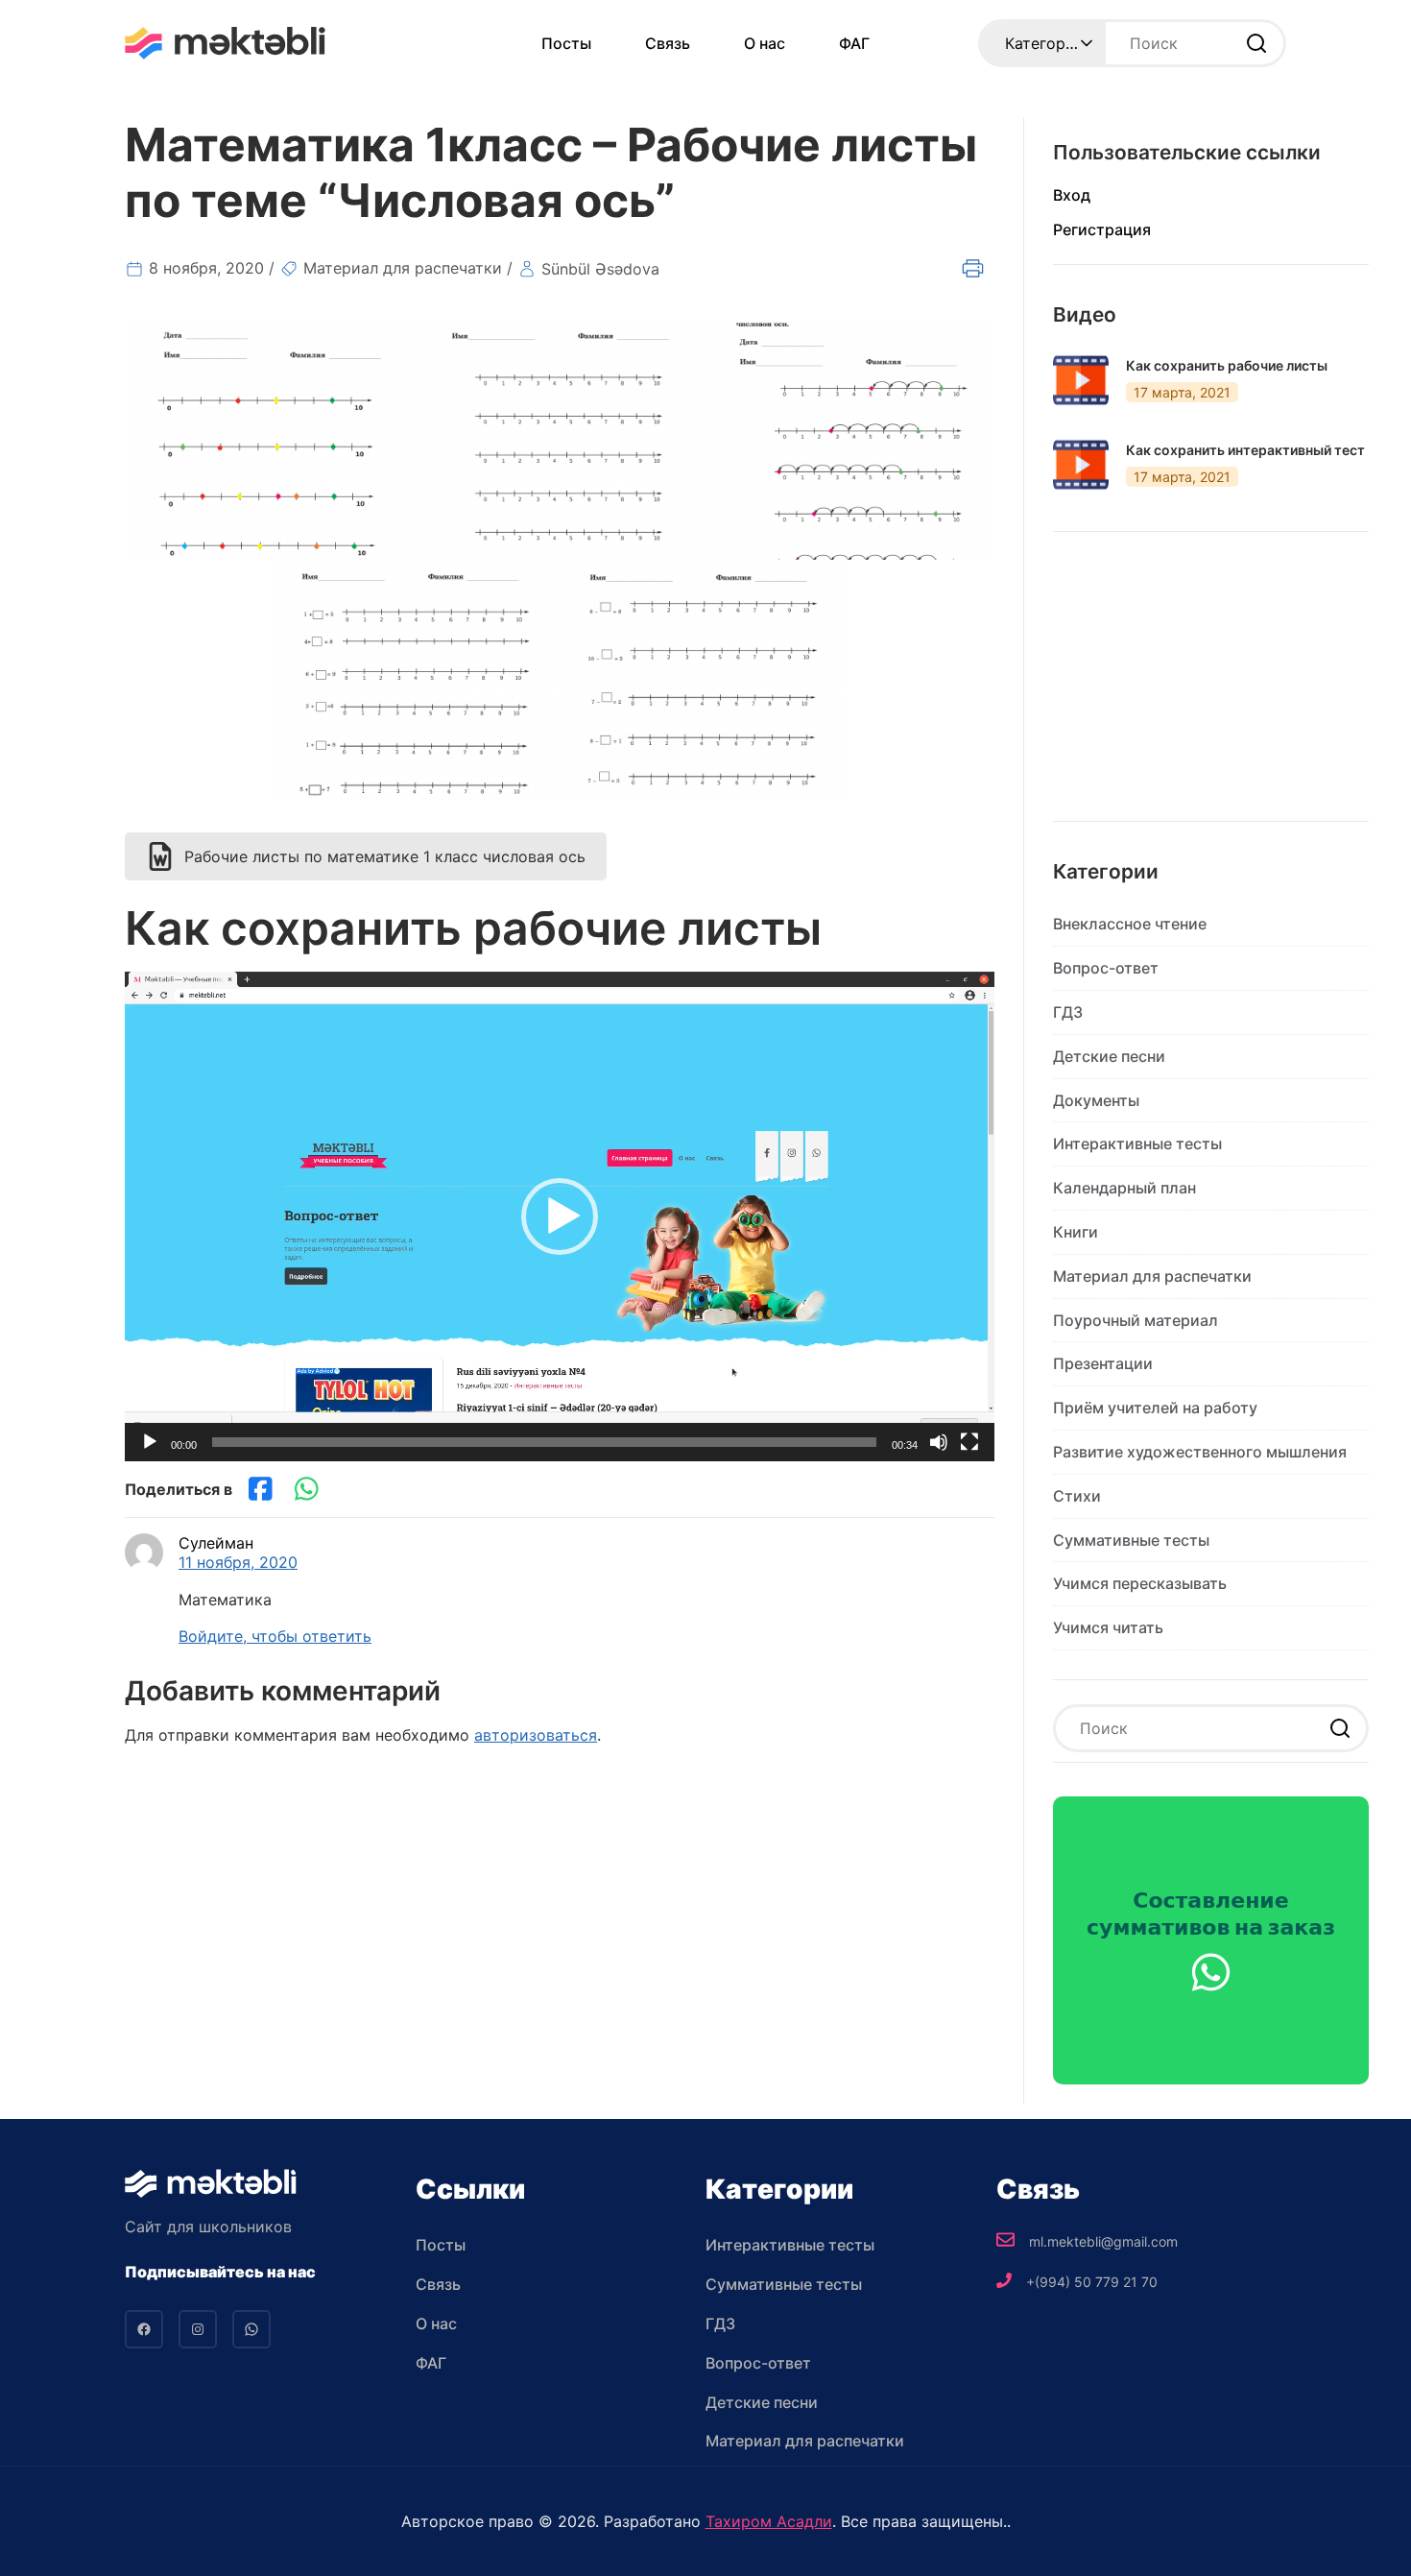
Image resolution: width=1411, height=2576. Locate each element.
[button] (560, 1216)
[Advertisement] (1211, 691)
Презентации (1103, 1363)
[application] (560, 1216)
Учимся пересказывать (1140, 1583)
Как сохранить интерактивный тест (1245, 450)
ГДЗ (1068, 1012)
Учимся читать (1108, 1627)
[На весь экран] (969, 1442)
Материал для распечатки (403, 268)
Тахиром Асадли (769, 2521)
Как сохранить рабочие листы (1227, 366)
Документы (1096, 1100)
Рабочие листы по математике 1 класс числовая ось (385, 856)
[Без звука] (939, 1442)
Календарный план (1124, 1188)
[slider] (544, 1442)
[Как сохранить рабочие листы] (1081, 380)
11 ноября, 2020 (238, 1562)
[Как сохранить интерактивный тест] (1081, 465)
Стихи (1077, 1496)
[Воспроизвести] (150, 1442)
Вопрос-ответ (1106, 968)
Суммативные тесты (1131, 1540)
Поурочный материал (1136, 1320)
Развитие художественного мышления (1200, 1452)
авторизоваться (536, 1735)
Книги (1076, 1232)
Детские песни (1109, 1056)
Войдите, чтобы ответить (275, 1636)
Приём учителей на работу (1155, 1408)
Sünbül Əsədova (600, 269)
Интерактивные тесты (1137, 1144)
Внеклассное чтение (1130, 924)
